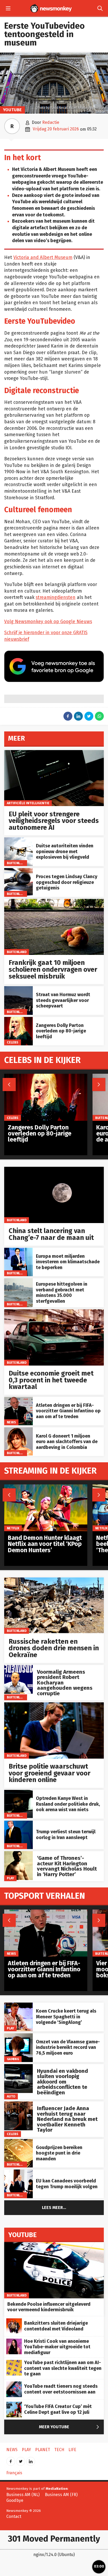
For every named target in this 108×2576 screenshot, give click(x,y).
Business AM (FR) (61, 2495)
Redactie (51, 122)
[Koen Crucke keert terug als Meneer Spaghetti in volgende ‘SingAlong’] (18, 2005)
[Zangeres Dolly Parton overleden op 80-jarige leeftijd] (18, 1020)
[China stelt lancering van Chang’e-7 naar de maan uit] (54, 1170)
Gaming (13, 2059)
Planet (43, 2450)
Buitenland (17, 863)
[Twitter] (21, 2460)
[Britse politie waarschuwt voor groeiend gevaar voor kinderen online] (54, 1705)
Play (10, 1878)
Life (72, 2450)
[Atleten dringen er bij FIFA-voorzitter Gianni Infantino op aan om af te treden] (18, 1400)
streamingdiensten (56, 597)
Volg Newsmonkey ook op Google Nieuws (48, 622)
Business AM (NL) (23, 2495)
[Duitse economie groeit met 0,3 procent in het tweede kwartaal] (54, 1312)
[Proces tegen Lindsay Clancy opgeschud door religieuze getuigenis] (18, 871)
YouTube (12, 110)
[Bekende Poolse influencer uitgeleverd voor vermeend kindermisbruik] (54, 2245)
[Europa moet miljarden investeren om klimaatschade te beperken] (18, 1251)
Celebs (13, 1042)
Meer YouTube (70, 2427)
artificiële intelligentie (28, 803)
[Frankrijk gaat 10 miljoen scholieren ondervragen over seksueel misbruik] (54, 902)
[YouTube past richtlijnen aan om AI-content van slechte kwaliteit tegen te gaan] (14, 2363)
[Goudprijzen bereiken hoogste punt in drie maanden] (18, 2142)
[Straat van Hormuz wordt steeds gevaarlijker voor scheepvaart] (18, 989)
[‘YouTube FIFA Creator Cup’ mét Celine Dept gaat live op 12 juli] (14, 2404)
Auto (11, 2096)
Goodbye (15, 2500)
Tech (59, 2450)
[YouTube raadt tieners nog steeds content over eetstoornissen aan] (14, 2384)
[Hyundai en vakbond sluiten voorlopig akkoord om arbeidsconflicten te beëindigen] (18, 2067)
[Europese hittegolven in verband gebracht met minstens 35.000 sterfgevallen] (18, 1281)
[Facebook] (11, 2460)
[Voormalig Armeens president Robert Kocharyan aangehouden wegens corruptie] (18, 1668)
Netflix (13, 1528)
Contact (14, 2516)
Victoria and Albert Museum (43, 258)
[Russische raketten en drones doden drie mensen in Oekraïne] (54, 1580)
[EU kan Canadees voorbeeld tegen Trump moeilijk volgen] (18, 2172)
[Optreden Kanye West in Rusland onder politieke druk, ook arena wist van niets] (18, 1793)
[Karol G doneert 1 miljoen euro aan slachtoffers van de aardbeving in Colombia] (18, 1430)
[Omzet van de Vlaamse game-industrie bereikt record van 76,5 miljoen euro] (18, 2036)
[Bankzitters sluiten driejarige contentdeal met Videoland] (14, 2321)
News (11, 1422)
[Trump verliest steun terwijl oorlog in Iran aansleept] (18, 1823)
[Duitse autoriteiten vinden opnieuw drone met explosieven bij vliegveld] (18, 840)
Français (14, 2473)
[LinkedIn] (31, 2460)
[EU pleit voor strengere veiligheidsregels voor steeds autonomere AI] (54, 753)
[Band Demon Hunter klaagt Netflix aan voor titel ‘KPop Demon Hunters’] (46, 1487)
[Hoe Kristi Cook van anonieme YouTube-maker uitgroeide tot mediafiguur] (14, 2341)
